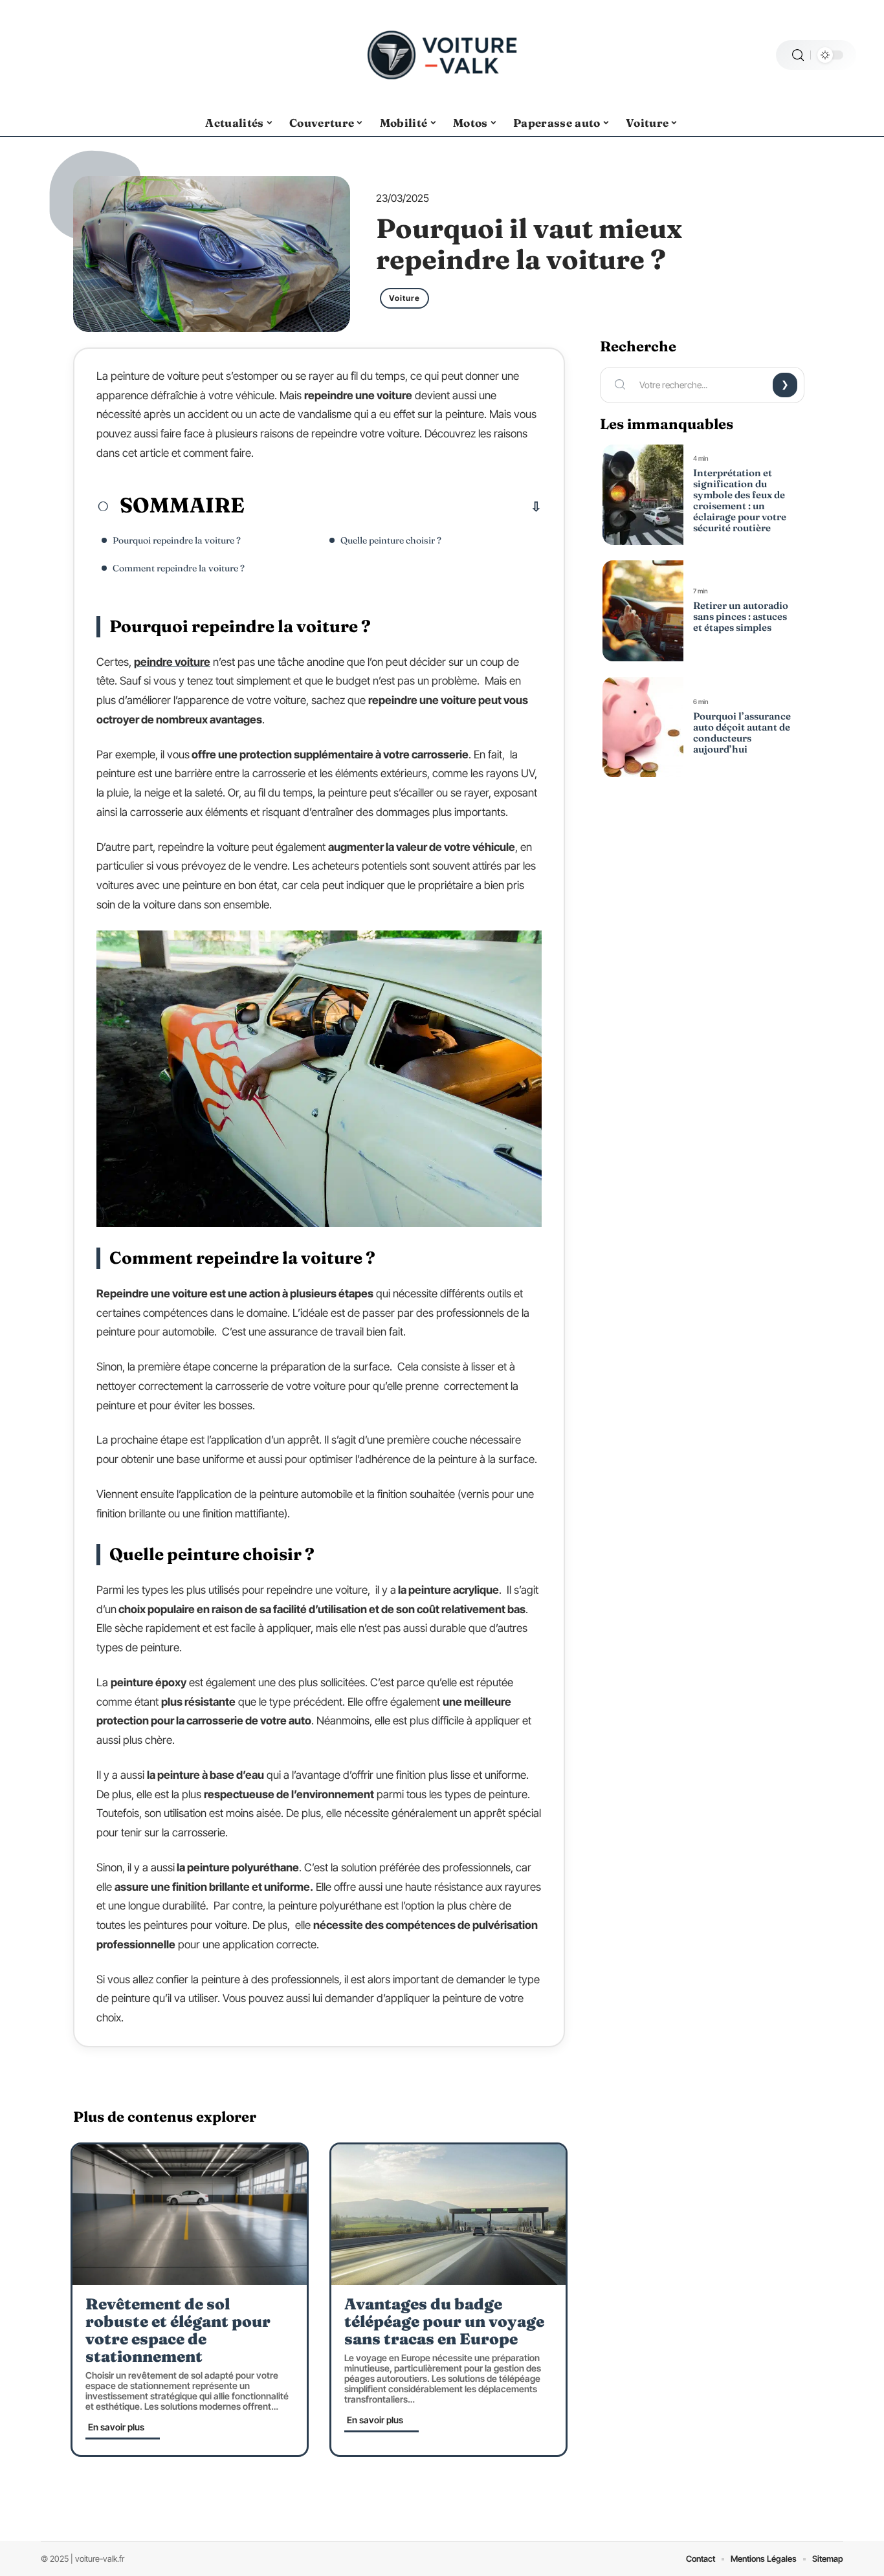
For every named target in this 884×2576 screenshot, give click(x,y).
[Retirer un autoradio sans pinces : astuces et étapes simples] (643, 611)
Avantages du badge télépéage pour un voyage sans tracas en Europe (444, 2321)
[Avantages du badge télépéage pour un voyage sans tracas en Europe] (448, 2215)
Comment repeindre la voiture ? (179, 568)
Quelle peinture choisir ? (391, 540)
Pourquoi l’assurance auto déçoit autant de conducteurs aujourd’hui (742, 732)
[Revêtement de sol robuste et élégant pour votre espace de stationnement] (190, 2215)
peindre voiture (172, 662)
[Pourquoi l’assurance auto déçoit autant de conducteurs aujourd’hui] (643, 727)
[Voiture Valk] (442, 55)
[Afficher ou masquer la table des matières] (393, 507)
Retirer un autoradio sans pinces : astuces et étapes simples (741, 616)
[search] (798, 55)
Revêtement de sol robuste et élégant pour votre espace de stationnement (178, 2330)
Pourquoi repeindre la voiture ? (177, 540)
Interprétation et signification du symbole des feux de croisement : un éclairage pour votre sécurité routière (740, 500)
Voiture (404, 298)
